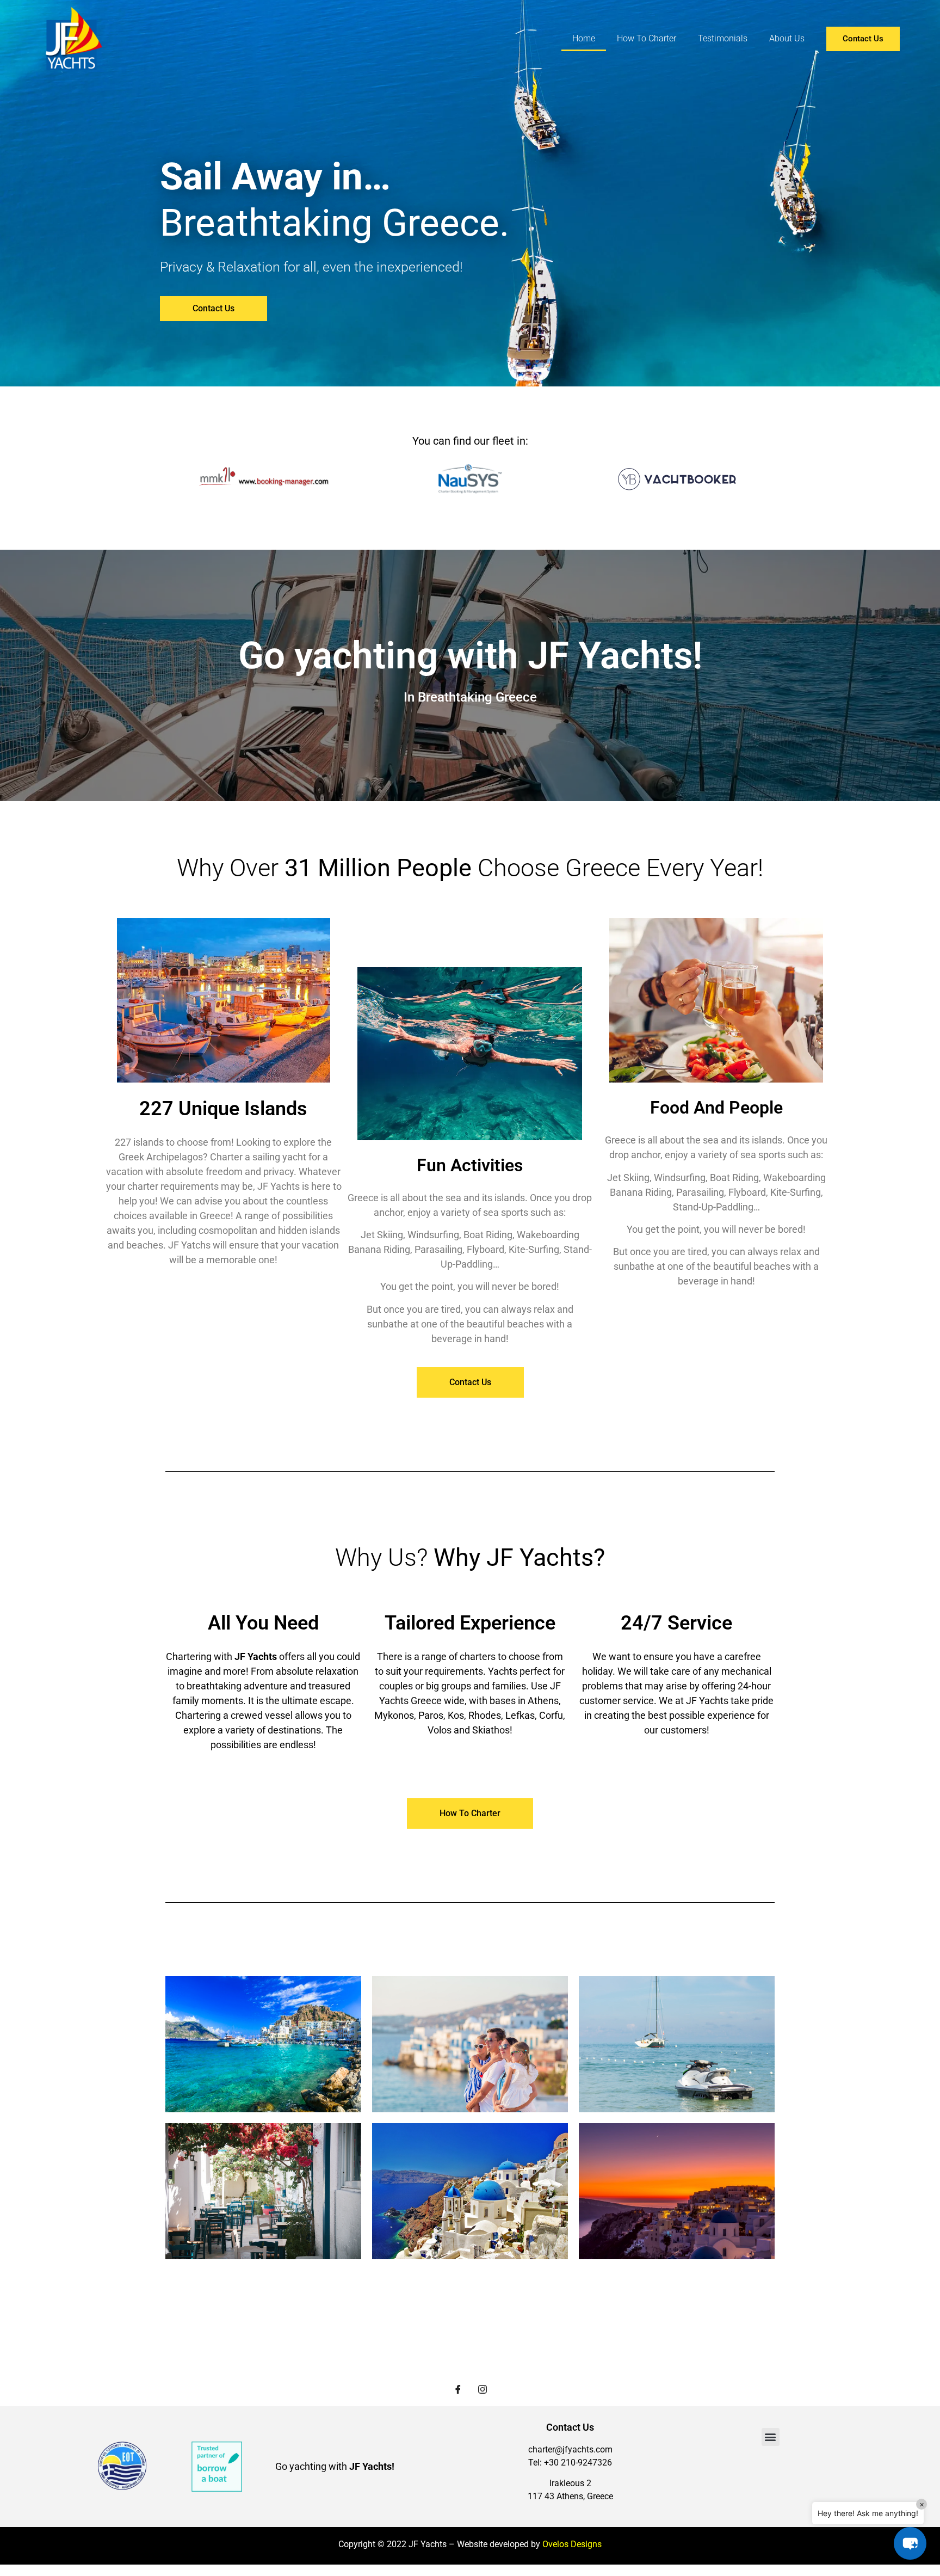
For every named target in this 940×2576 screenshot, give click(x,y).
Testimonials (723, 38)
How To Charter (647, 38)
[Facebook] (458, 2390)
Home (584, 38)
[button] (771, 2437)
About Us (787, 38)
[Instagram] (483, 2390)
